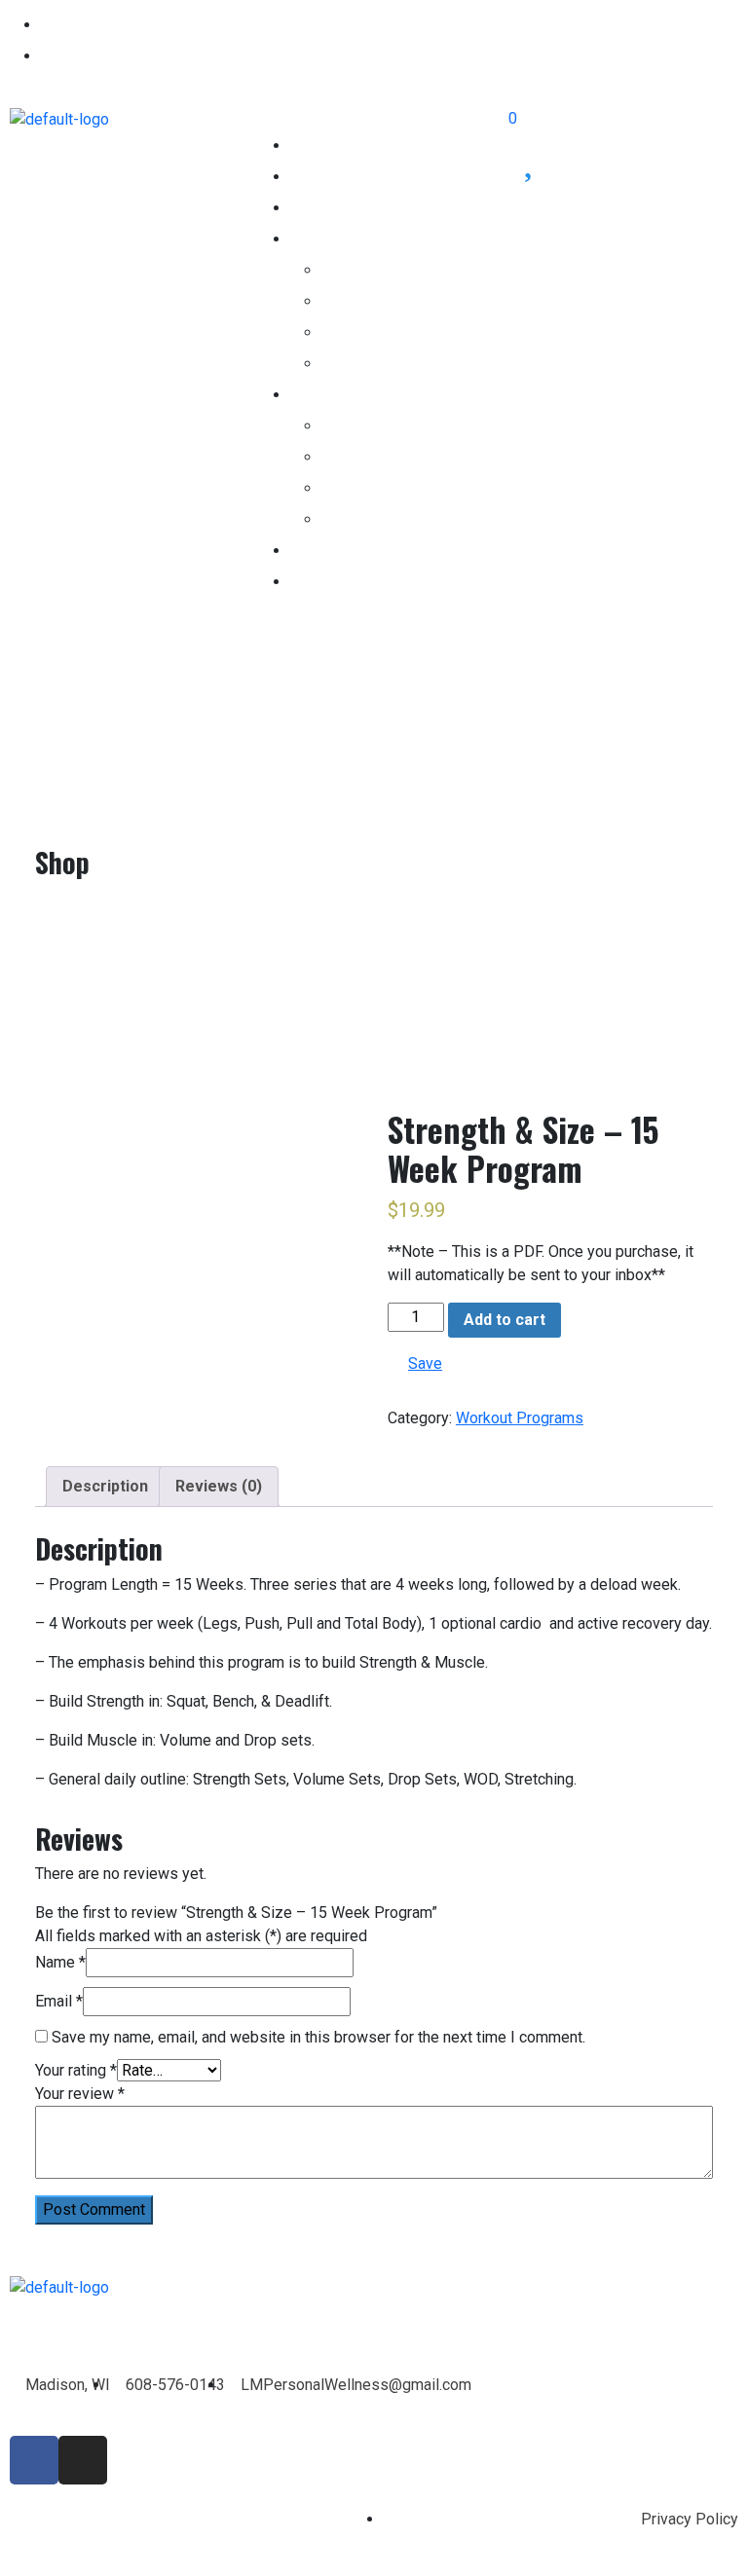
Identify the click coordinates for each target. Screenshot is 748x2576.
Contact (316, 582)
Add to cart (505, 1320)
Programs (357, 426)
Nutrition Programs (390, 270)
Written (347, 488)
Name (60, 1962)
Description (105, 1486)
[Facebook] (34, 2460)
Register (70, 25)
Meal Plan (356, 364)
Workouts (323, 395)
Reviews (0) (219, 1486)
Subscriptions (337, 208)
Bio (301, 551)
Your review (80, 2094)
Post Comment (94, 2209)
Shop (308, 177)
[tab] (105, 1487)
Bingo (342, 519)
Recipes (350, 301)
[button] (374, 119)
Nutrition (319, 239)
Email (59, 2001)
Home (311, 146)
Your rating (76, 2070)
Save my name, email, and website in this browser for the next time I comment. (318, 2037)
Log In (62, 56)
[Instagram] (83, 2460)
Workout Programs (520, 1418)
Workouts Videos (383, 457)
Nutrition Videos (379, 332)
